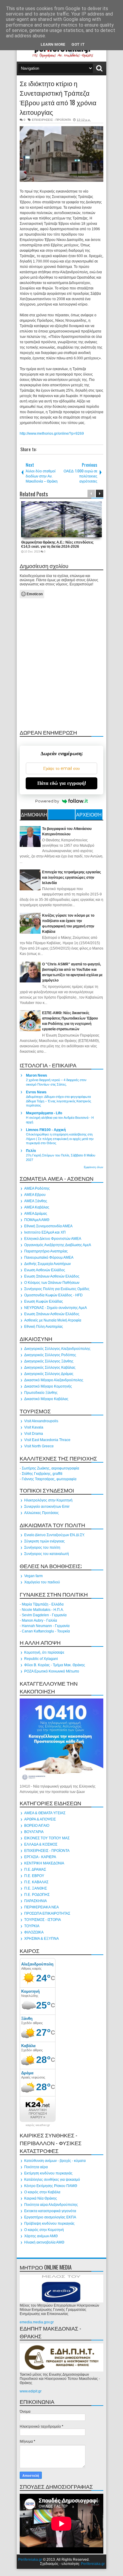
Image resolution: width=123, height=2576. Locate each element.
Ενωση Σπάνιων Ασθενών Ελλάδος (52, 1276)
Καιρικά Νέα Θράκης (41, 2198)
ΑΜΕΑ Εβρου (35, 1195)
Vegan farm (33, 1576)
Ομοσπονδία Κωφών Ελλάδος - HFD (53, 1295)
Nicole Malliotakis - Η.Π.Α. (43, 1610)
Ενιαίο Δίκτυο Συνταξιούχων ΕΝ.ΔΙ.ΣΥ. (54, 1535)
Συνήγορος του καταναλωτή (47, 1554)
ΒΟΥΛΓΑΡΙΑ (34, 1832)
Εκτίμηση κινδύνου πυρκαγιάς (48, 2173)
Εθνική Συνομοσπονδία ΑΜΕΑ (48, 1226)
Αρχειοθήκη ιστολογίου (89, 815)
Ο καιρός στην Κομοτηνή (44, 2230)
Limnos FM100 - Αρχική (46, 1130)
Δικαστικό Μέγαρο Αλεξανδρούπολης (54, 1380)
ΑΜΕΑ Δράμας (36, 1214)
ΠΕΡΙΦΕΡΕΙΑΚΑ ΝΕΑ (41, 1907)
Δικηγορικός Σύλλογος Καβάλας (50, 1368)
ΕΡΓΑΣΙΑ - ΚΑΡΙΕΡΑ (40, 1857)
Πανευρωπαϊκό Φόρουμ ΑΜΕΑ (49, 1258)
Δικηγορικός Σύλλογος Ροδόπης (50, 1355)
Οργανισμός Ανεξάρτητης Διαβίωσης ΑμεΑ (58, 1245)
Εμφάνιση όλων (94, 1167)
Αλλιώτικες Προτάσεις (41, 1513)
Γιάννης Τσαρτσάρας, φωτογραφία (49, 1479)
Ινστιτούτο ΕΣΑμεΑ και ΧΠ (45, 1232)
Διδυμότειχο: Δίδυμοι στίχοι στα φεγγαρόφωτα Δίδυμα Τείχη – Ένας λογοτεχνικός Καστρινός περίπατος (59, 1101)
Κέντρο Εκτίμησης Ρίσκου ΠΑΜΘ (51, 2186)
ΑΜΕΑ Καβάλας (37, 1207)
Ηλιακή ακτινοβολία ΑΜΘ (44, 2242)
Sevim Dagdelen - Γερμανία (44, 1615)
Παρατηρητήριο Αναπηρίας (46, 1251)
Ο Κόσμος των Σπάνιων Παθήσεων (52, 1283)
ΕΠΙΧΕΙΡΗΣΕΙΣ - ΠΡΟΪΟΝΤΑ (51, 120)
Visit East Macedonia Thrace (47, 1440)
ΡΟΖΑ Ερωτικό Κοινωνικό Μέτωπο (52, 1671)
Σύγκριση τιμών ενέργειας (44, 1541)
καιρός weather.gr (38, 2125)
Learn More (53, 44)
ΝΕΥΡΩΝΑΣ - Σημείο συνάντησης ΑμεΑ (56, 1308)
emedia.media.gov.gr (37, 2322)
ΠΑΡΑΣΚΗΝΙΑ (36, 1901)
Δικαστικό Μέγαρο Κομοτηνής (48, 1386)
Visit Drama (34, 1434)
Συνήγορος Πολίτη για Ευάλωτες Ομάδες (57, 1289)
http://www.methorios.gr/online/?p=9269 (52, 434)
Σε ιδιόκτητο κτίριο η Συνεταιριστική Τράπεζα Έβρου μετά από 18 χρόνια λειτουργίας (58, 97)
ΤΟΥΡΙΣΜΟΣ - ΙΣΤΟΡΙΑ (43, 1920)
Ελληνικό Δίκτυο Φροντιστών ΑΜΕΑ (53, 1239)
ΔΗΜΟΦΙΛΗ (34, 814)
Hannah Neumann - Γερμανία (46, 1626)
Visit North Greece (39, 1446)
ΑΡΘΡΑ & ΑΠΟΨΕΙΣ (40, 1819)
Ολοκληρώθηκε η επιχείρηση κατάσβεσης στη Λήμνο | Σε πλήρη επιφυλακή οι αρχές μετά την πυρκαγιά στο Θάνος (60, 1139)
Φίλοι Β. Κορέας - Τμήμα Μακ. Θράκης (55, 1665)
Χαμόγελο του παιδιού (42, 1582)
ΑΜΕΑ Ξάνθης (36, 1201)
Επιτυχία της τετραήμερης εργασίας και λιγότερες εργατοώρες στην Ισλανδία (72, 878)
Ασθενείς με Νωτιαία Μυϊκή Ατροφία (53, 1320)
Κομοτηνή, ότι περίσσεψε (44, 1652)
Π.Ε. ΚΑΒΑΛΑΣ (36, 1882)
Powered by (47, 801)
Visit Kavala (34, 1427)
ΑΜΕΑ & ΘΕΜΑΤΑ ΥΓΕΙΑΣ (45, 1813)
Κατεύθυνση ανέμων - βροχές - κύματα (55, 2161)
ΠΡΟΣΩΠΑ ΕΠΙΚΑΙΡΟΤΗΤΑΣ (47, 1913)
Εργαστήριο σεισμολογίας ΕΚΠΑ (50, 2217)
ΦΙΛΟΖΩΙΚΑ (34, 1932)
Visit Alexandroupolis (41, 1421)
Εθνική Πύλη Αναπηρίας (44, 1327)
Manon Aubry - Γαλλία (39, 1620)
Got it (78, 44)
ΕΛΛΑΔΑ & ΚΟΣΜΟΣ (41, 1844)
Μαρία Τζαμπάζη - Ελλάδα (43, 1604)
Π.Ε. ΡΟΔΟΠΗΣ (37, 1895)
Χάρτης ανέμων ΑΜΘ (41, 2236)
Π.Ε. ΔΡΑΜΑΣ (35, 1870)
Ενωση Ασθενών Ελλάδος (45, 1270)
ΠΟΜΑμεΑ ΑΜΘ (37, 1220)
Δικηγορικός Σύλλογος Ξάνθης (49, 1361)
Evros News (36, 1092)
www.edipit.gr (31, 2391)
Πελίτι (31, 1151)
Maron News (37, 1075)
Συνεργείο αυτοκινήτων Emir (47, 1507)
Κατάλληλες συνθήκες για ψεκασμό (52, 2180)
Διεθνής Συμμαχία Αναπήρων (47, 1264)
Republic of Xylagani (41, 1659)
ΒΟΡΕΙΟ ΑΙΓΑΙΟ (37, 1826)
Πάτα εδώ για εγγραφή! (62, 783)
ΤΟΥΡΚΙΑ (32, 1926)
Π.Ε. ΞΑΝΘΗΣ (36, 1888)
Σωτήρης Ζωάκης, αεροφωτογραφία (50, 1468)
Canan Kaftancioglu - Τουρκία (46, 1631)
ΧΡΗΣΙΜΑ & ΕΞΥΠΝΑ (41, 1939)
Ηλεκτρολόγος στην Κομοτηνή (48, 1500)
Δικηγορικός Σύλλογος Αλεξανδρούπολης (57, 1349)
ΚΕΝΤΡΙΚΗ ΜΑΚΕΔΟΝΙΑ (44, 1863)
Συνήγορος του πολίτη (42, 1548)
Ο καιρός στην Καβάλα (42, 2192)
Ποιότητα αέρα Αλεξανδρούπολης (51, 2205)
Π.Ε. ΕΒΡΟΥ (34, 1876)
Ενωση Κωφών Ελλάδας (44, 1301)
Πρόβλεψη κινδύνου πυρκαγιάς (49, 2224)
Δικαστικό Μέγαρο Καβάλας (46, 1399)
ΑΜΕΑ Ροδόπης (37, 1188)
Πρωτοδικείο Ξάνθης (41, 1393)
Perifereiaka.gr (30, 2560)
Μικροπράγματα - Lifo (44, 1113)
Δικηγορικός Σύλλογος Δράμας (49, 1374)
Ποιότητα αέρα (36, 2167)
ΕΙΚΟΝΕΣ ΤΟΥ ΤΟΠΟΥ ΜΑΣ (47, 1838)
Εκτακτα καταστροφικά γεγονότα (50, 2211)
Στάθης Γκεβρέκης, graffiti (42, 1474)
